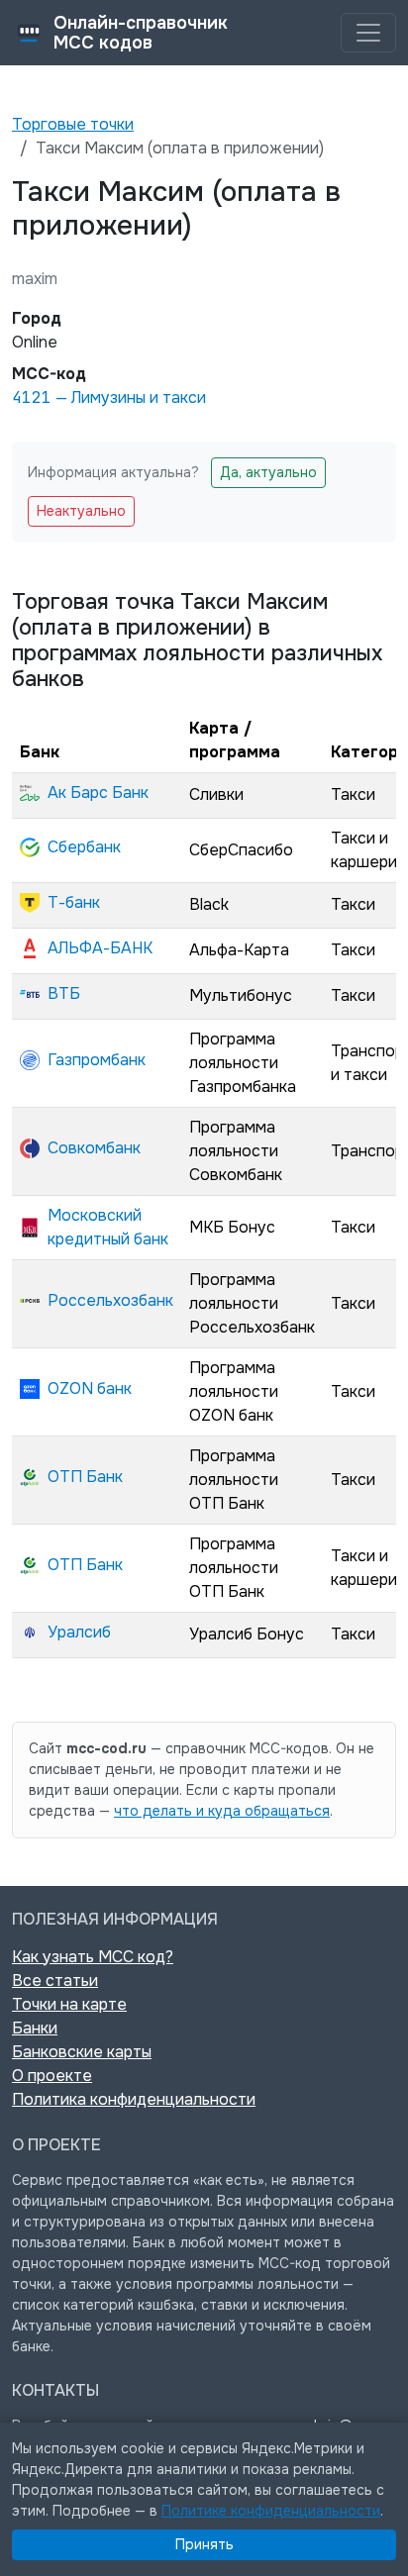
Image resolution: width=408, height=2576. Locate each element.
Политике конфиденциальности (271, 2511)
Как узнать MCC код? (93, 1957)
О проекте (52, 2076)
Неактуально (81, 511)
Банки (35, 2028)
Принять (204, 2544)
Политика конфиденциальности (134, 2099)
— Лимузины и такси (109, 397)
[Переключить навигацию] (368, 33)
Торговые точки (73, 124)
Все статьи (55, 1981)
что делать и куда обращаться (222, 1811)
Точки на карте (69, 2004)
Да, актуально (268, 472)
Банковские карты (82, 2052)
